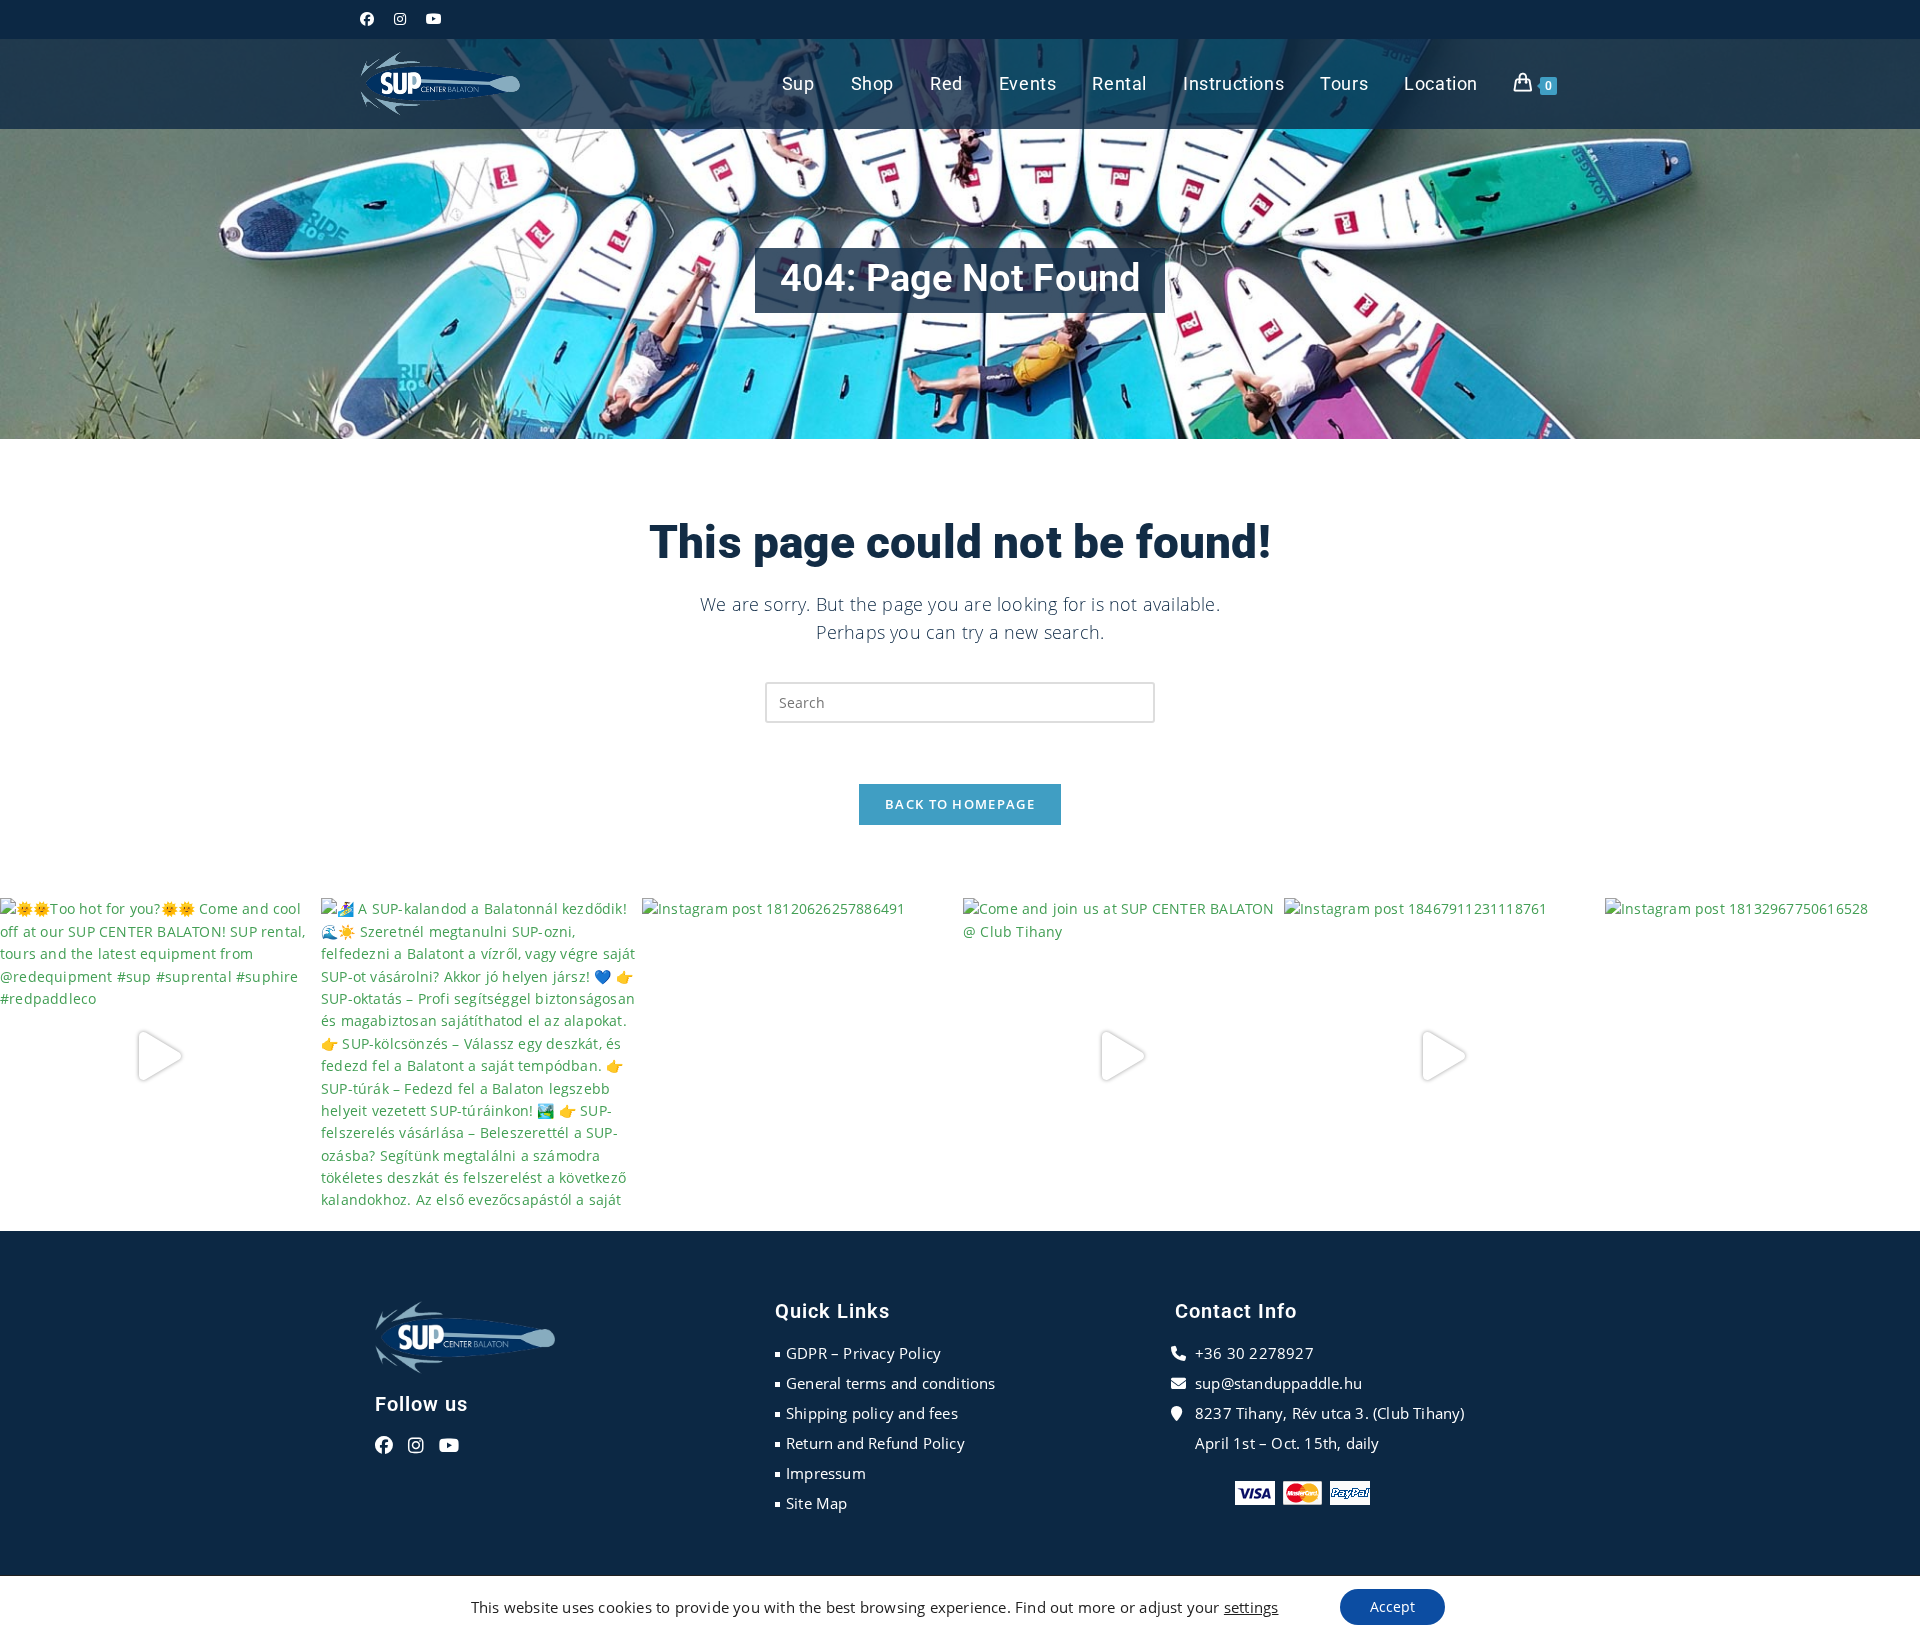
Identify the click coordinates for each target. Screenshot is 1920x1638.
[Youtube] (449, 1446)
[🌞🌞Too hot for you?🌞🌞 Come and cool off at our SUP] (157, 1055)
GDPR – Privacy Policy (863, 1353)
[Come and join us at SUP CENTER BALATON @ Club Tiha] (1120, 1055)
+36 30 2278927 (1254, 1353)
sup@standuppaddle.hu (1278, 1383)
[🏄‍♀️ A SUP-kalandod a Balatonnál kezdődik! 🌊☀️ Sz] (478, 1055)
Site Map (817, 1503)
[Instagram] (416, 1446)
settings (1251, 1607)
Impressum (826, 1473)
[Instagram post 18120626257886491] (799, 1055)
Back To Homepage (960, 804)
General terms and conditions (891, 1383)
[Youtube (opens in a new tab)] (434, 19)
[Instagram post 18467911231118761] (1441, 1055)
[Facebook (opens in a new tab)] (372, 19)
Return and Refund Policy (875, 1443)
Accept (1392, 1606)
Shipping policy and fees (872, 1413)
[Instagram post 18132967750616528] (1762, 1055)
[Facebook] (384, 1446)
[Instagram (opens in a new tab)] (400, 19)
